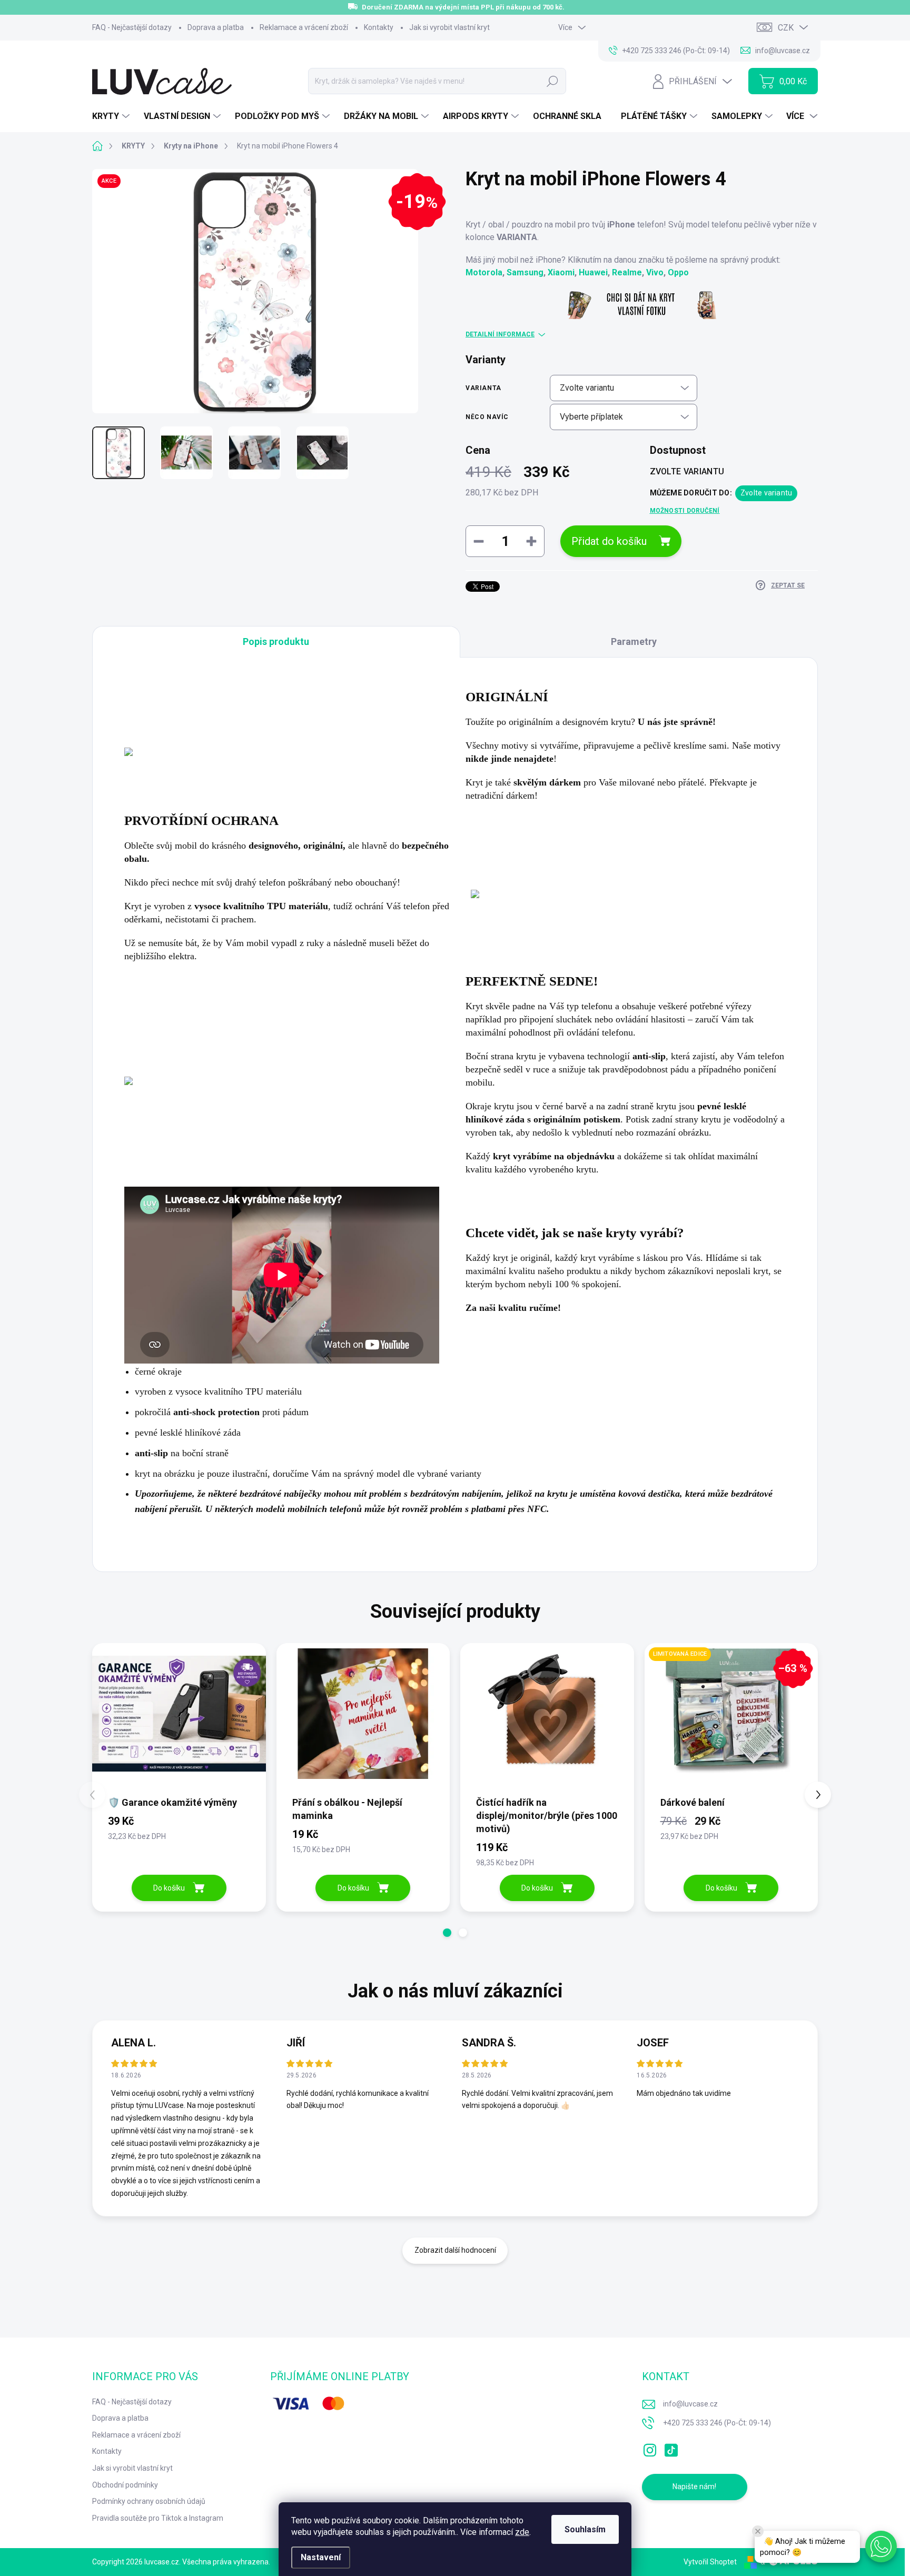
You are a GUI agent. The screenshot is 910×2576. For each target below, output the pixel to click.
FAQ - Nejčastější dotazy (132, 27)
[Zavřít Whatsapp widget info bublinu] (758, 2531)
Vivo (655, 272)
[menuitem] (112, 116)
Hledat (552, 81)
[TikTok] (671, 2448)
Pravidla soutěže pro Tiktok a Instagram (158, 2518)
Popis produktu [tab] (276, 641)
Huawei (593, 272)
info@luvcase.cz (690, 2404)
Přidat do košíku (609, 541)
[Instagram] (650, 2448)
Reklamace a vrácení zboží (304, 27)
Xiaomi (561, 272)
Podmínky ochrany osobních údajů (149, 2501)
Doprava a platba (216, 27)
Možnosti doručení (685, 511)
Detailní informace (500, 334)
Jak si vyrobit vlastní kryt (449, 27)
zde (522, 2532)
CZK (786, 28)
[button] (447, 1933)
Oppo (678, 272)
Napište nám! (694, 2487)
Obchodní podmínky (125, 2485)
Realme (627, 272)
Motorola (484, 272)
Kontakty (379, 27)
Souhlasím (585, 2529)
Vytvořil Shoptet (710, 2562)
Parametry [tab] (634, 641)
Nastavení (321, 2557)
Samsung (525, 272)
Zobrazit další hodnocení (455, 2250)
